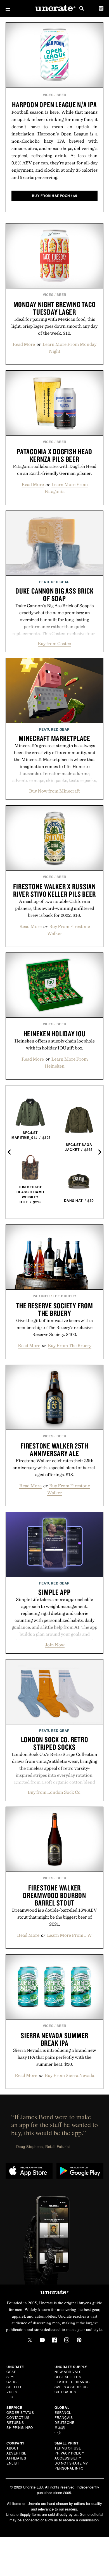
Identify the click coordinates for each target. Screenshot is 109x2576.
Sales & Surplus (71, 2387)
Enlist (13, 2463)
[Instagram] (67, 2340)
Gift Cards (65, 2392)
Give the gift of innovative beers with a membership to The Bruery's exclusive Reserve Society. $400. (54, 1327)
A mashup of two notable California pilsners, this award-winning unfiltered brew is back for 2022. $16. (55, 908)
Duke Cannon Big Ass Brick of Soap (54, 595)
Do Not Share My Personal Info (71, 2466)
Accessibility (68, 2458)
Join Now (55, 1645)
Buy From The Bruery (70, 1345)
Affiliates (16, 2458)
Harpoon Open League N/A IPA (54, 105)
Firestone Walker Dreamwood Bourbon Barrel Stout (54, 1895)
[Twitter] (30, 2340)
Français (64, 2417)
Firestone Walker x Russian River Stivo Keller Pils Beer (54, 890)
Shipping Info (20, 2427)
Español (63, 2412)
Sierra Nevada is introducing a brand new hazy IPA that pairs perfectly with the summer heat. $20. (55, 2057)
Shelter (15, 2387)
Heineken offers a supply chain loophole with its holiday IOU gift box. (55, 1044)
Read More (24, 344)
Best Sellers (68, 2377)
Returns (15, 2422)
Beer (61, 95)
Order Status (20, 2412)
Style (12, 2377)
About (13, 2448)
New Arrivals (68, 2372)
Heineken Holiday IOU (55, 1034)
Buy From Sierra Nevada (69, 2075)
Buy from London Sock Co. (55, 1792)
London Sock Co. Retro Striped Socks (55, 1743)
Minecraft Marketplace (54, 738)
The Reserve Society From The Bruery (55, 1309)
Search (82, 8)
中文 (58, 2432)
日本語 (60, 2427)
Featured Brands (72, 2382)
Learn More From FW (69, 1935)
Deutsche (64, 2422)
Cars (11, 2382)
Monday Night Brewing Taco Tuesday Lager (55, 308)
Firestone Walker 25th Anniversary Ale (54, 1449)
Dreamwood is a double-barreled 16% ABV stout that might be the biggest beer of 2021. (54, 1917)
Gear (11, 2372)
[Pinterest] (79, 2340)
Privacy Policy (69, 2453)
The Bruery (65, 1296)
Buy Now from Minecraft (54, 791)
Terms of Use (68, 2448)
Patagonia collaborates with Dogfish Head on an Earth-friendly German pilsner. (55, 470)
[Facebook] (54, 2340)
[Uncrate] (54, 8)
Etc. (10, 2397)
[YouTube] (42, 2340)
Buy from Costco (54, 643)
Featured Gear (54, 582)
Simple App (54, 1592)
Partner (41, 1296)
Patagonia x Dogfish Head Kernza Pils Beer (54, 455)
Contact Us (18, 2417)
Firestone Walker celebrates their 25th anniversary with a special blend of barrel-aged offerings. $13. (55, 1467)
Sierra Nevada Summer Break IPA (54, 2039)
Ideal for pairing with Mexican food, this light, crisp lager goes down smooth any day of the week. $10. (54, 326)
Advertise (16, 2453)
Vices (48, 95)
